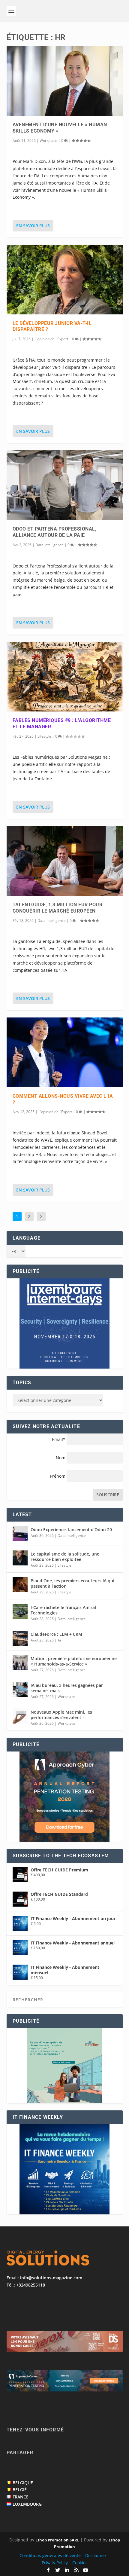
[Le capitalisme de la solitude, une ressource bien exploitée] (20, 1558)
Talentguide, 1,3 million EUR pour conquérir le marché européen (58, 908)
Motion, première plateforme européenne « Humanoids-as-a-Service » (74, 1661)
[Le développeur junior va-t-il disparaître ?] (65, 280)
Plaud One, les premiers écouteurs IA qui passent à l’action (72, 1583)
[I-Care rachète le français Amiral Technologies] (20, 1611)
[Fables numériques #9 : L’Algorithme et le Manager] (65, 677)
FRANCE (21, 2497)
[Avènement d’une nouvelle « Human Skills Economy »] (65, 81)
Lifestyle (44, 736)
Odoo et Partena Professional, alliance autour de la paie (55, 532)
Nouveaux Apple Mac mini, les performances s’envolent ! (61, 1715)
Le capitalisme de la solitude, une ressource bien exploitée (65, 1557)
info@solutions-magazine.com (51, 2278)
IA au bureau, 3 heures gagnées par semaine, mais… (67, 1688)
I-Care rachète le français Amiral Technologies (63, 1610)
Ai (59, 1640)
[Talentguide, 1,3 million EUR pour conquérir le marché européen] (65, 861)
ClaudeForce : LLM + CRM (56, 1634)
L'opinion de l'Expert (51, 339)
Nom (61, 1458)
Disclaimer (96, 2555)
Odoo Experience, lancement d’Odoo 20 (71, 1530)
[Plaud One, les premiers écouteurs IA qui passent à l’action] (20, 1585)
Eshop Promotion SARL (57, 2540)
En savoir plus (33, 226)
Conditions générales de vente (50, 2555)
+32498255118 (31, 2285)
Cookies (80, 2563)
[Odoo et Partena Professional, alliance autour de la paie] (65, 485)
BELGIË (20, 2490)
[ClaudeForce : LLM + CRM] (20, 1638)
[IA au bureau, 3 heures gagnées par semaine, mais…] (20, 1689)
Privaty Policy (55, 2563)
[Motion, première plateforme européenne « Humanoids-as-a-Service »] (20, 1663)
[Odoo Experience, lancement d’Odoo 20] (20, 1534)
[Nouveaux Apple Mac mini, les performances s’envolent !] (20, 1716)
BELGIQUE (23, 2483)
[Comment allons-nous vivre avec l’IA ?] (65, 1052)
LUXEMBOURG (27, 2504)
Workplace (48, 141)
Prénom (58, 1476)
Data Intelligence (49, 545)
